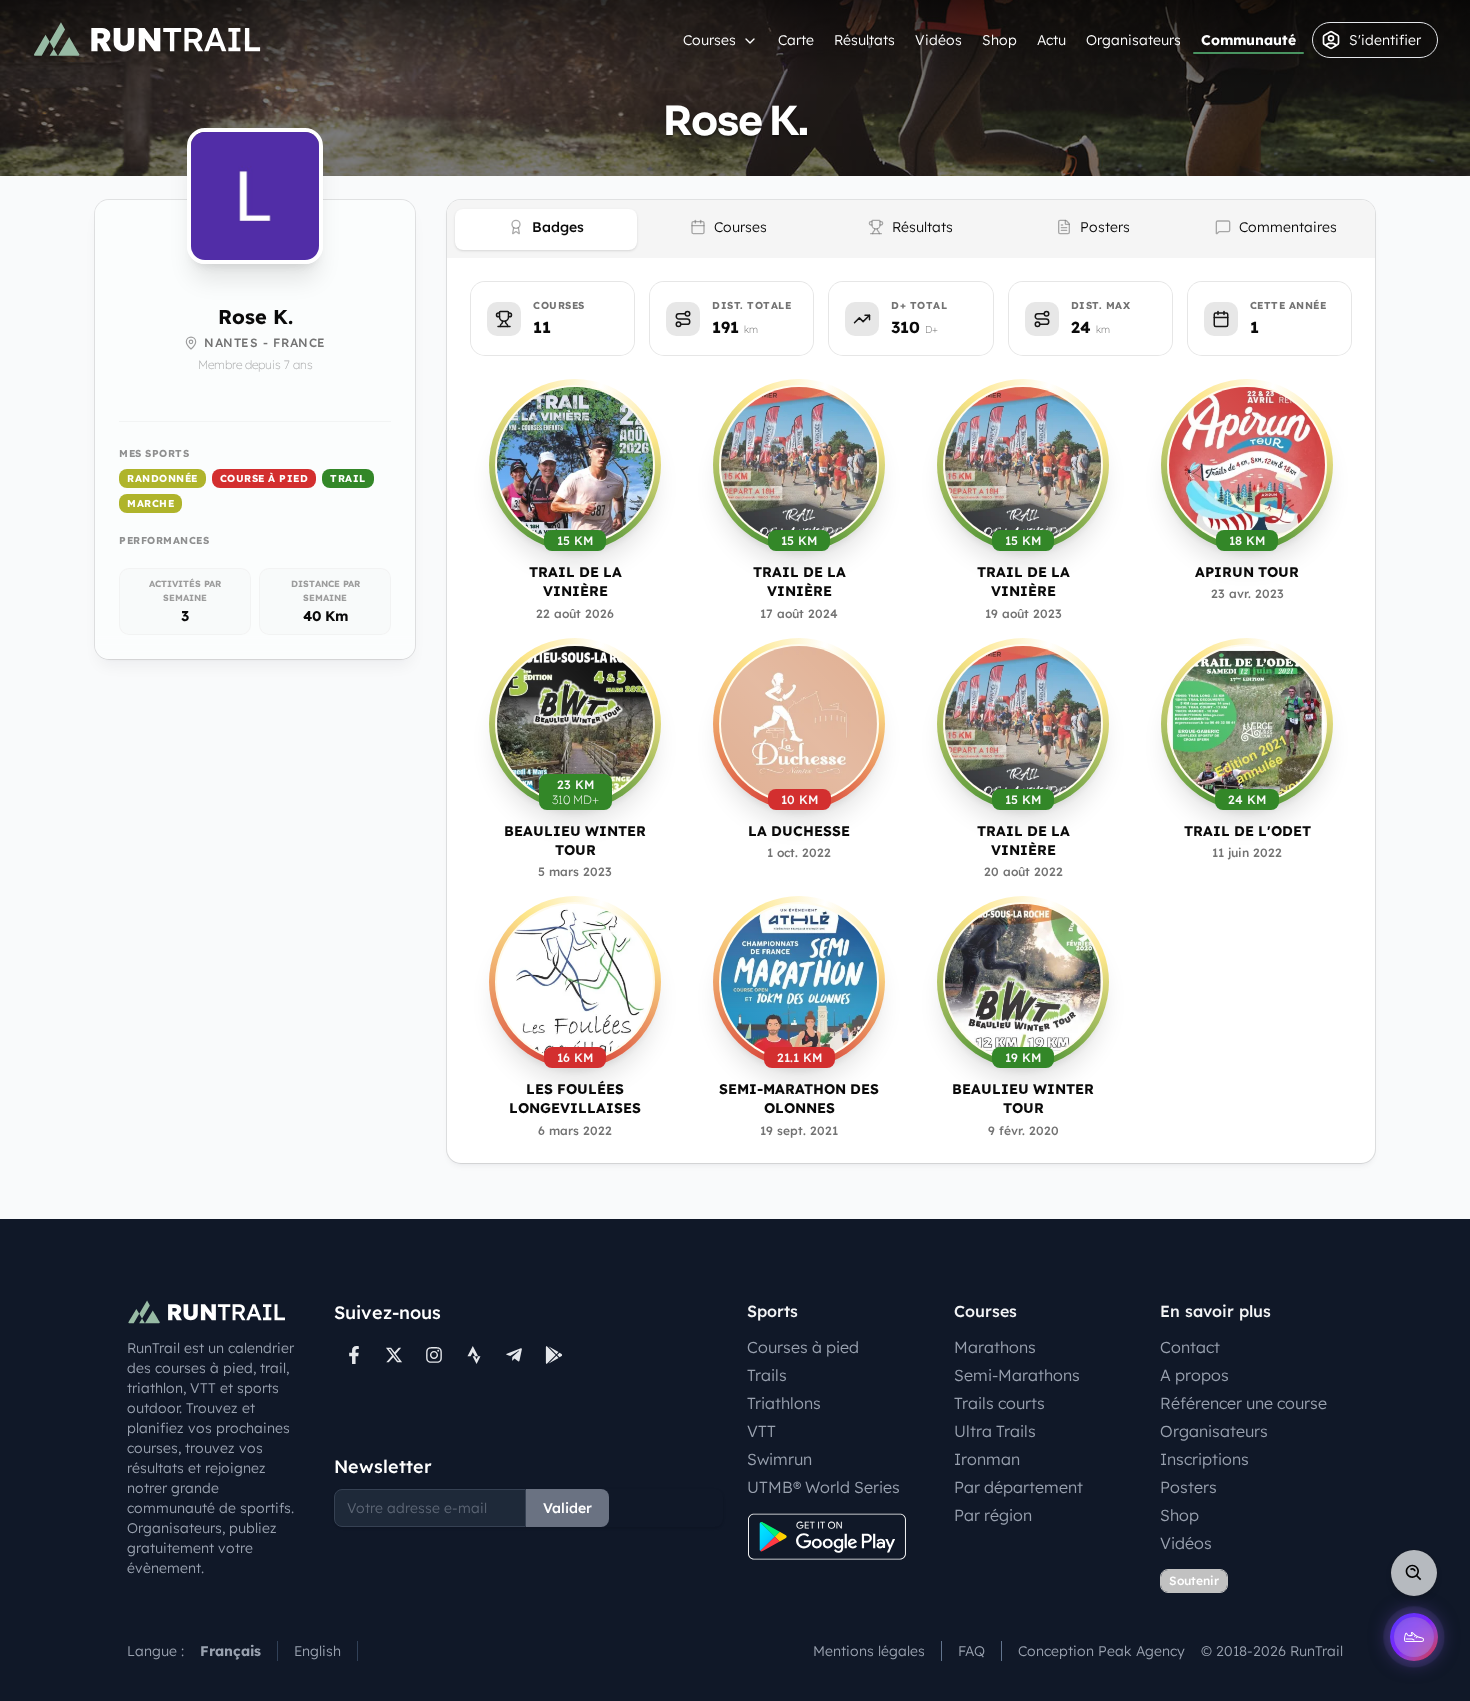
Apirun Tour (1247, 572)
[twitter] (394, 1355)
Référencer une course (1243, 1403)
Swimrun (779, 1459)
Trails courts (999, 1403)
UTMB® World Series (823, 1487)
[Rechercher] (1414, 1573)
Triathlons (784, 1403)
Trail (348, 478)
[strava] (474, 1355)
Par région (993, 1515)
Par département (1018, 1487)
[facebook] (354, 1355)
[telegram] (514, 1355)
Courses (709, 40)
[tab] (546, 229)
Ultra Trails (995, 1431)
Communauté (1248, 40)
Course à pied (264, 478)
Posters (1188, 1487)
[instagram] (434, 1355)
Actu (1051, 40)
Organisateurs (1133, 40)
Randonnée (162, 478)
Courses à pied (803, 1347)
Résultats (864, 40)
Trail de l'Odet (1247, 831)
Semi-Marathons (1017, 1375)
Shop (999, 40)
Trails (767, 1375)
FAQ (971, 1651)
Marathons (995, 1347)
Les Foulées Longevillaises (575, 1098)
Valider (567, 1508)
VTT (761, 1431)
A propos (1194, 1375)
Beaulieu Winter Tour (575, 840)
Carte (796, 40)
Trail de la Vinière (575, 581)
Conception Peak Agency (1101, 1651)
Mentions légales (869, 1651)
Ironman (987, 1459)
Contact (1190, 1347)
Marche (150, 503)
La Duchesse (799, 831)
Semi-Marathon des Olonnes (799, 1098)
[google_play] (554, 1355)
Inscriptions (1204, 1459)
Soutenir (1194, 1580)
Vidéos (938, 40)
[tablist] (911, 229)
